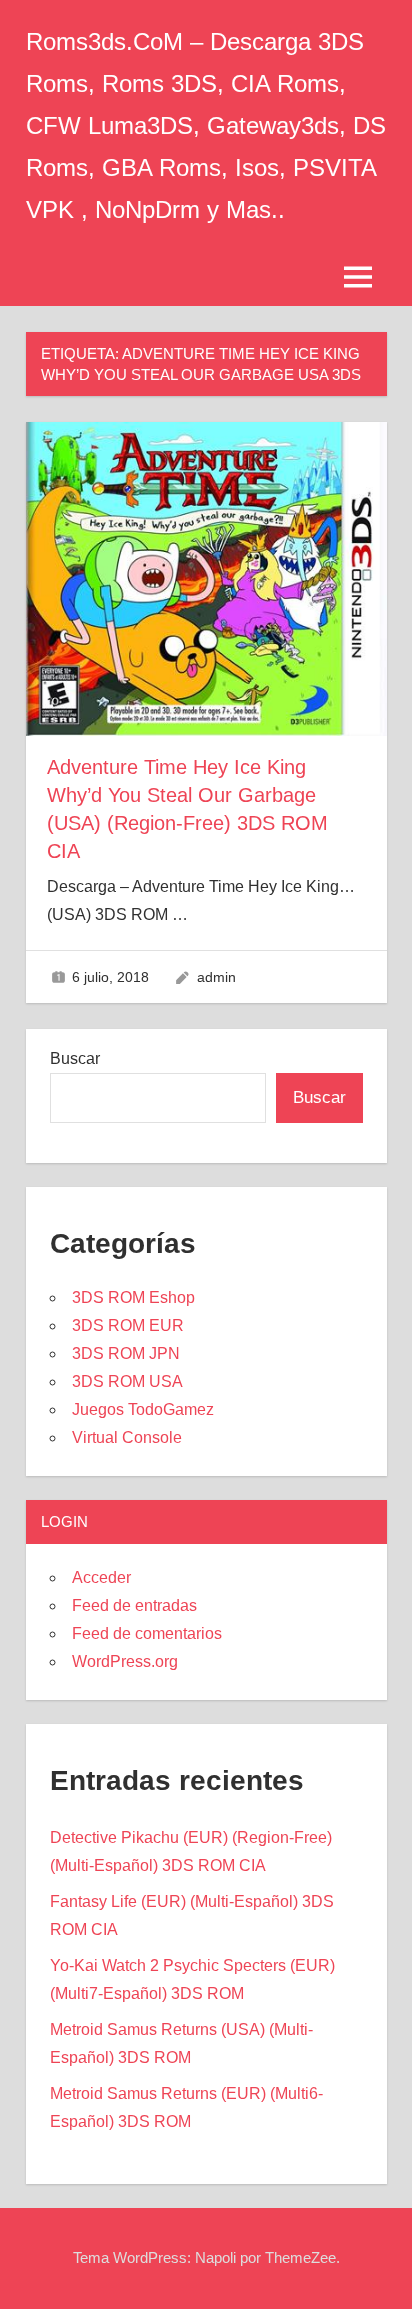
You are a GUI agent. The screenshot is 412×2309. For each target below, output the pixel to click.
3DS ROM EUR (128, 1325)
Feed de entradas (134, 1605)
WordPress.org (125, 1661)
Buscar (75, 1058)
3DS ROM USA (127, 1381)
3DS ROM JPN (126, 1353)
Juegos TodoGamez (143, 1409)
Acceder (101, 1577)
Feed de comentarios (147, 1633)
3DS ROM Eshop (133, 1297)
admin (216, 977)
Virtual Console (127, 1437)
